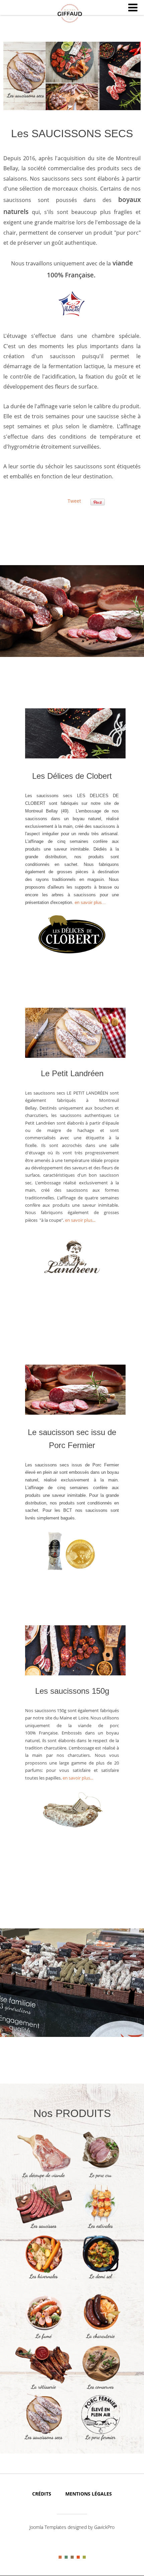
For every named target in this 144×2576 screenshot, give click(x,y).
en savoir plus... (90, 902)
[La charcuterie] (100, 2339)
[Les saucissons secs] (44, 2440)
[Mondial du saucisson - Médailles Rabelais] (80, 1569)
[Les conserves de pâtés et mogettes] (100, 2390)
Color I (60, 2557)
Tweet (74, 501)
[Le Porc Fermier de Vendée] (100, 2440)
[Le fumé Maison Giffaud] (44, 2339)
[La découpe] (44, 2178)
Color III (72, 2557)
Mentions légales (89, 2494)
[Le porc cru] (100, 2178)
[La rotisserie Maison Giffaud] (44, 2390)
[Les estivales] (100, 2229)
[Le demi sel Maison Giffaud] (100, 2279)
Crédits (42, 2494)
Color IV (78, 2557)
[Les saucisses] (44, 2229)
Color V (84, 2557)
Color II (66, 2557)
